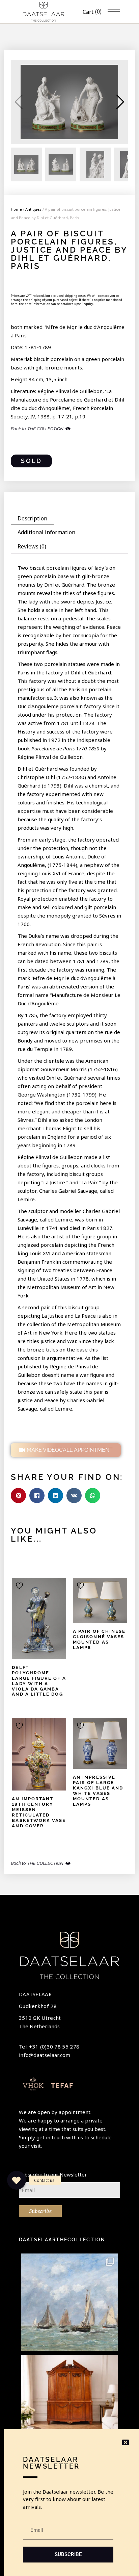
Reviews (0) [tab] (32, 546)
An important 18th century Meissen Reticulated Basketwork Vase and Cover (39, 1812)
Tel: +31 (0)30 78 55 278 (49, 2046)
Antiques (33, 209)
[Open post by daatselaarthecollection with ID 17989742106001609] (69, 2403)
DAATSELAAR (35, 1994)
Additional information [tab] (46, 532)
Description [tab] (32, 518)
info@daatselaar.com (45, 2055)
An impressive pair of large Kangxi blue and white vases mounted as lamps (98, 1791)
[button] (120, 102)
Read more (30, 1620)
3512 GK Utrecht (40, 2018)
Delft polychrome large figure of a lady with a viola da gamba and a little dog (39, 1681)
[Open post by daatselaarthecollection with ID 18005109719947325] (69, 2302)
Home (16, 209)
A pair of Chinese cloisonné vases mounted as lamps (99, 1639)
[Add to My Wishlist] (20, 1586)
